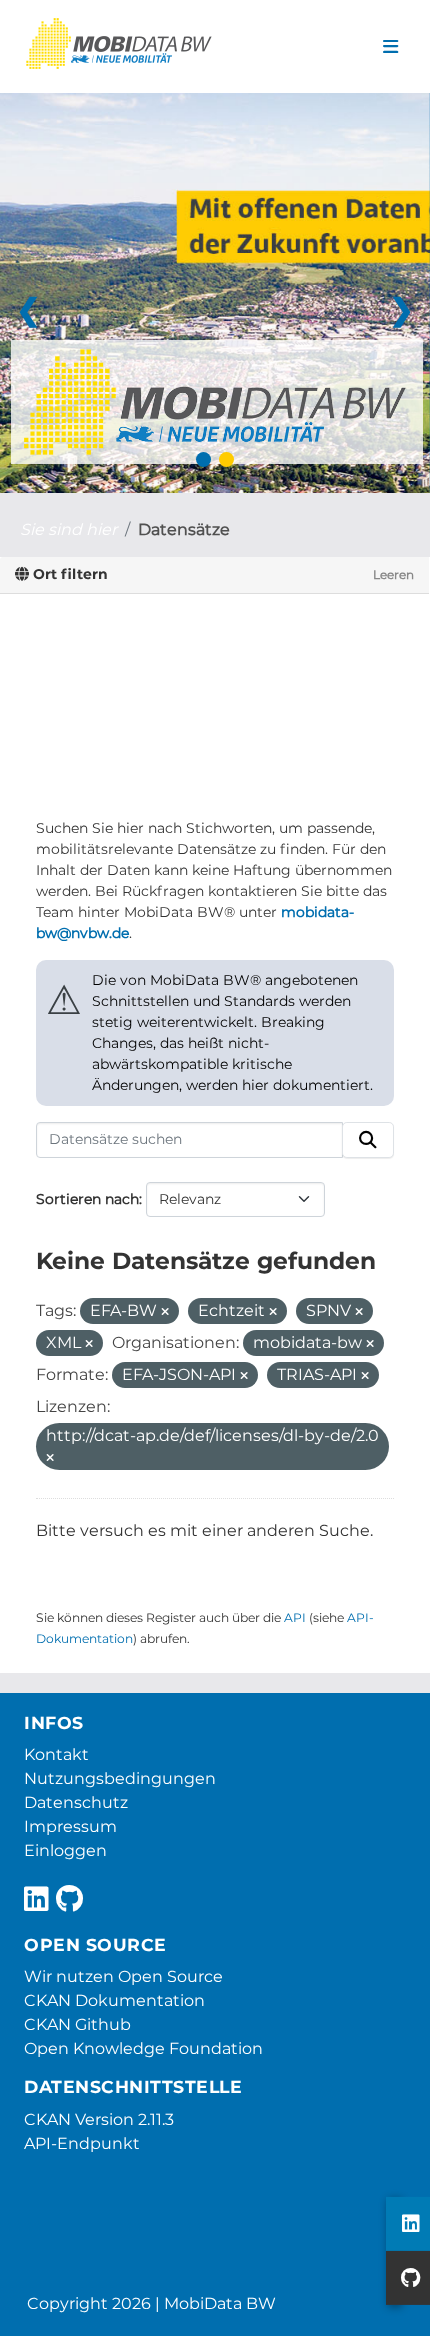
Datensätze (184, 529)
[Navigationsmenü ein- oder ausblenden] (390, 47)
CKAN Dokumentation (114, 2000)
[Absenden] (368, 1140)
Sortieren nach (87, 1199)
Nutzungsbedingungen (120, 1778)
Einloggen (65, 1850)
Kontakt (56, 1754)
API (295, 1617)
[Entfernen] (165, 1312)
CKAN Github (77, 2024)
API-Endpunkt (82, 2143)
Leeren (393, 574)
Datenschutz (76, 1802)
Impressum (70, 1826)
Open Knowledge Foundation (143, 2048)
